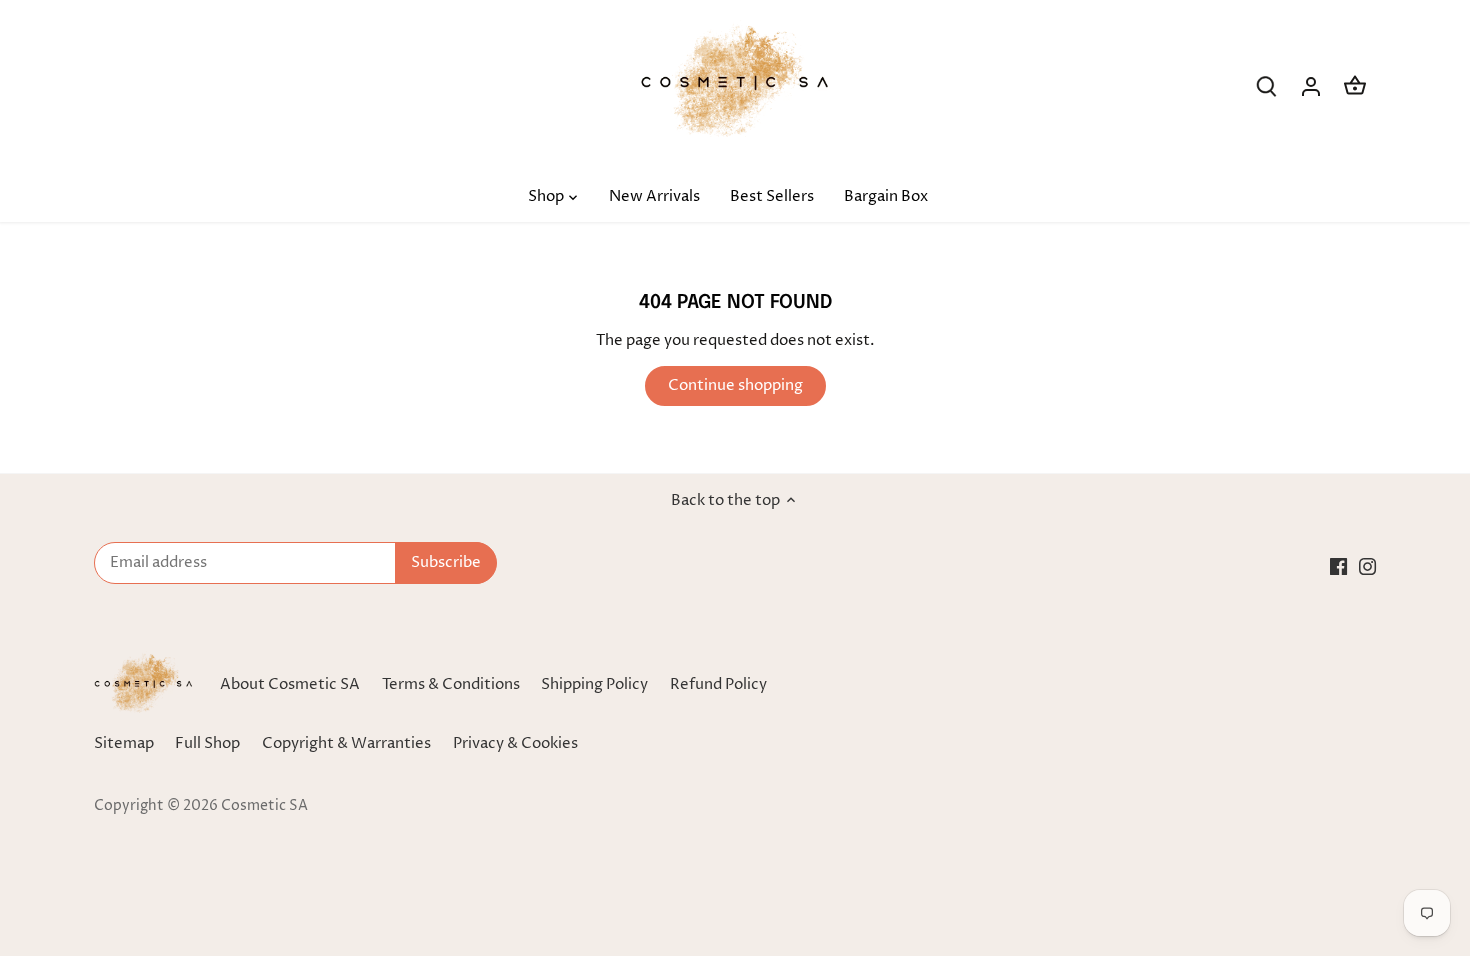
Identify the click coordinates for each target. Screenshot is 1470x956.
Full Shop (207, 743)
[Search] (1267, 86)
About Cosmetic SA (290, 684)
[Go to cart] (1355, 86)
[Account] (1311, 86)
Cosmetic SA (264, 806)
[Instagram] (1367, 565)
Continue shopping (735, 385)
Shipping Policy (594, 684)
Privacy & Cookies (515, 743)
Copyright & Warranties (346, 743)
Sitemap (124, 743)
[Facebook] (1338, 565)
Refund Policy (718, 684)
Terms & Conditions (451, 684)
